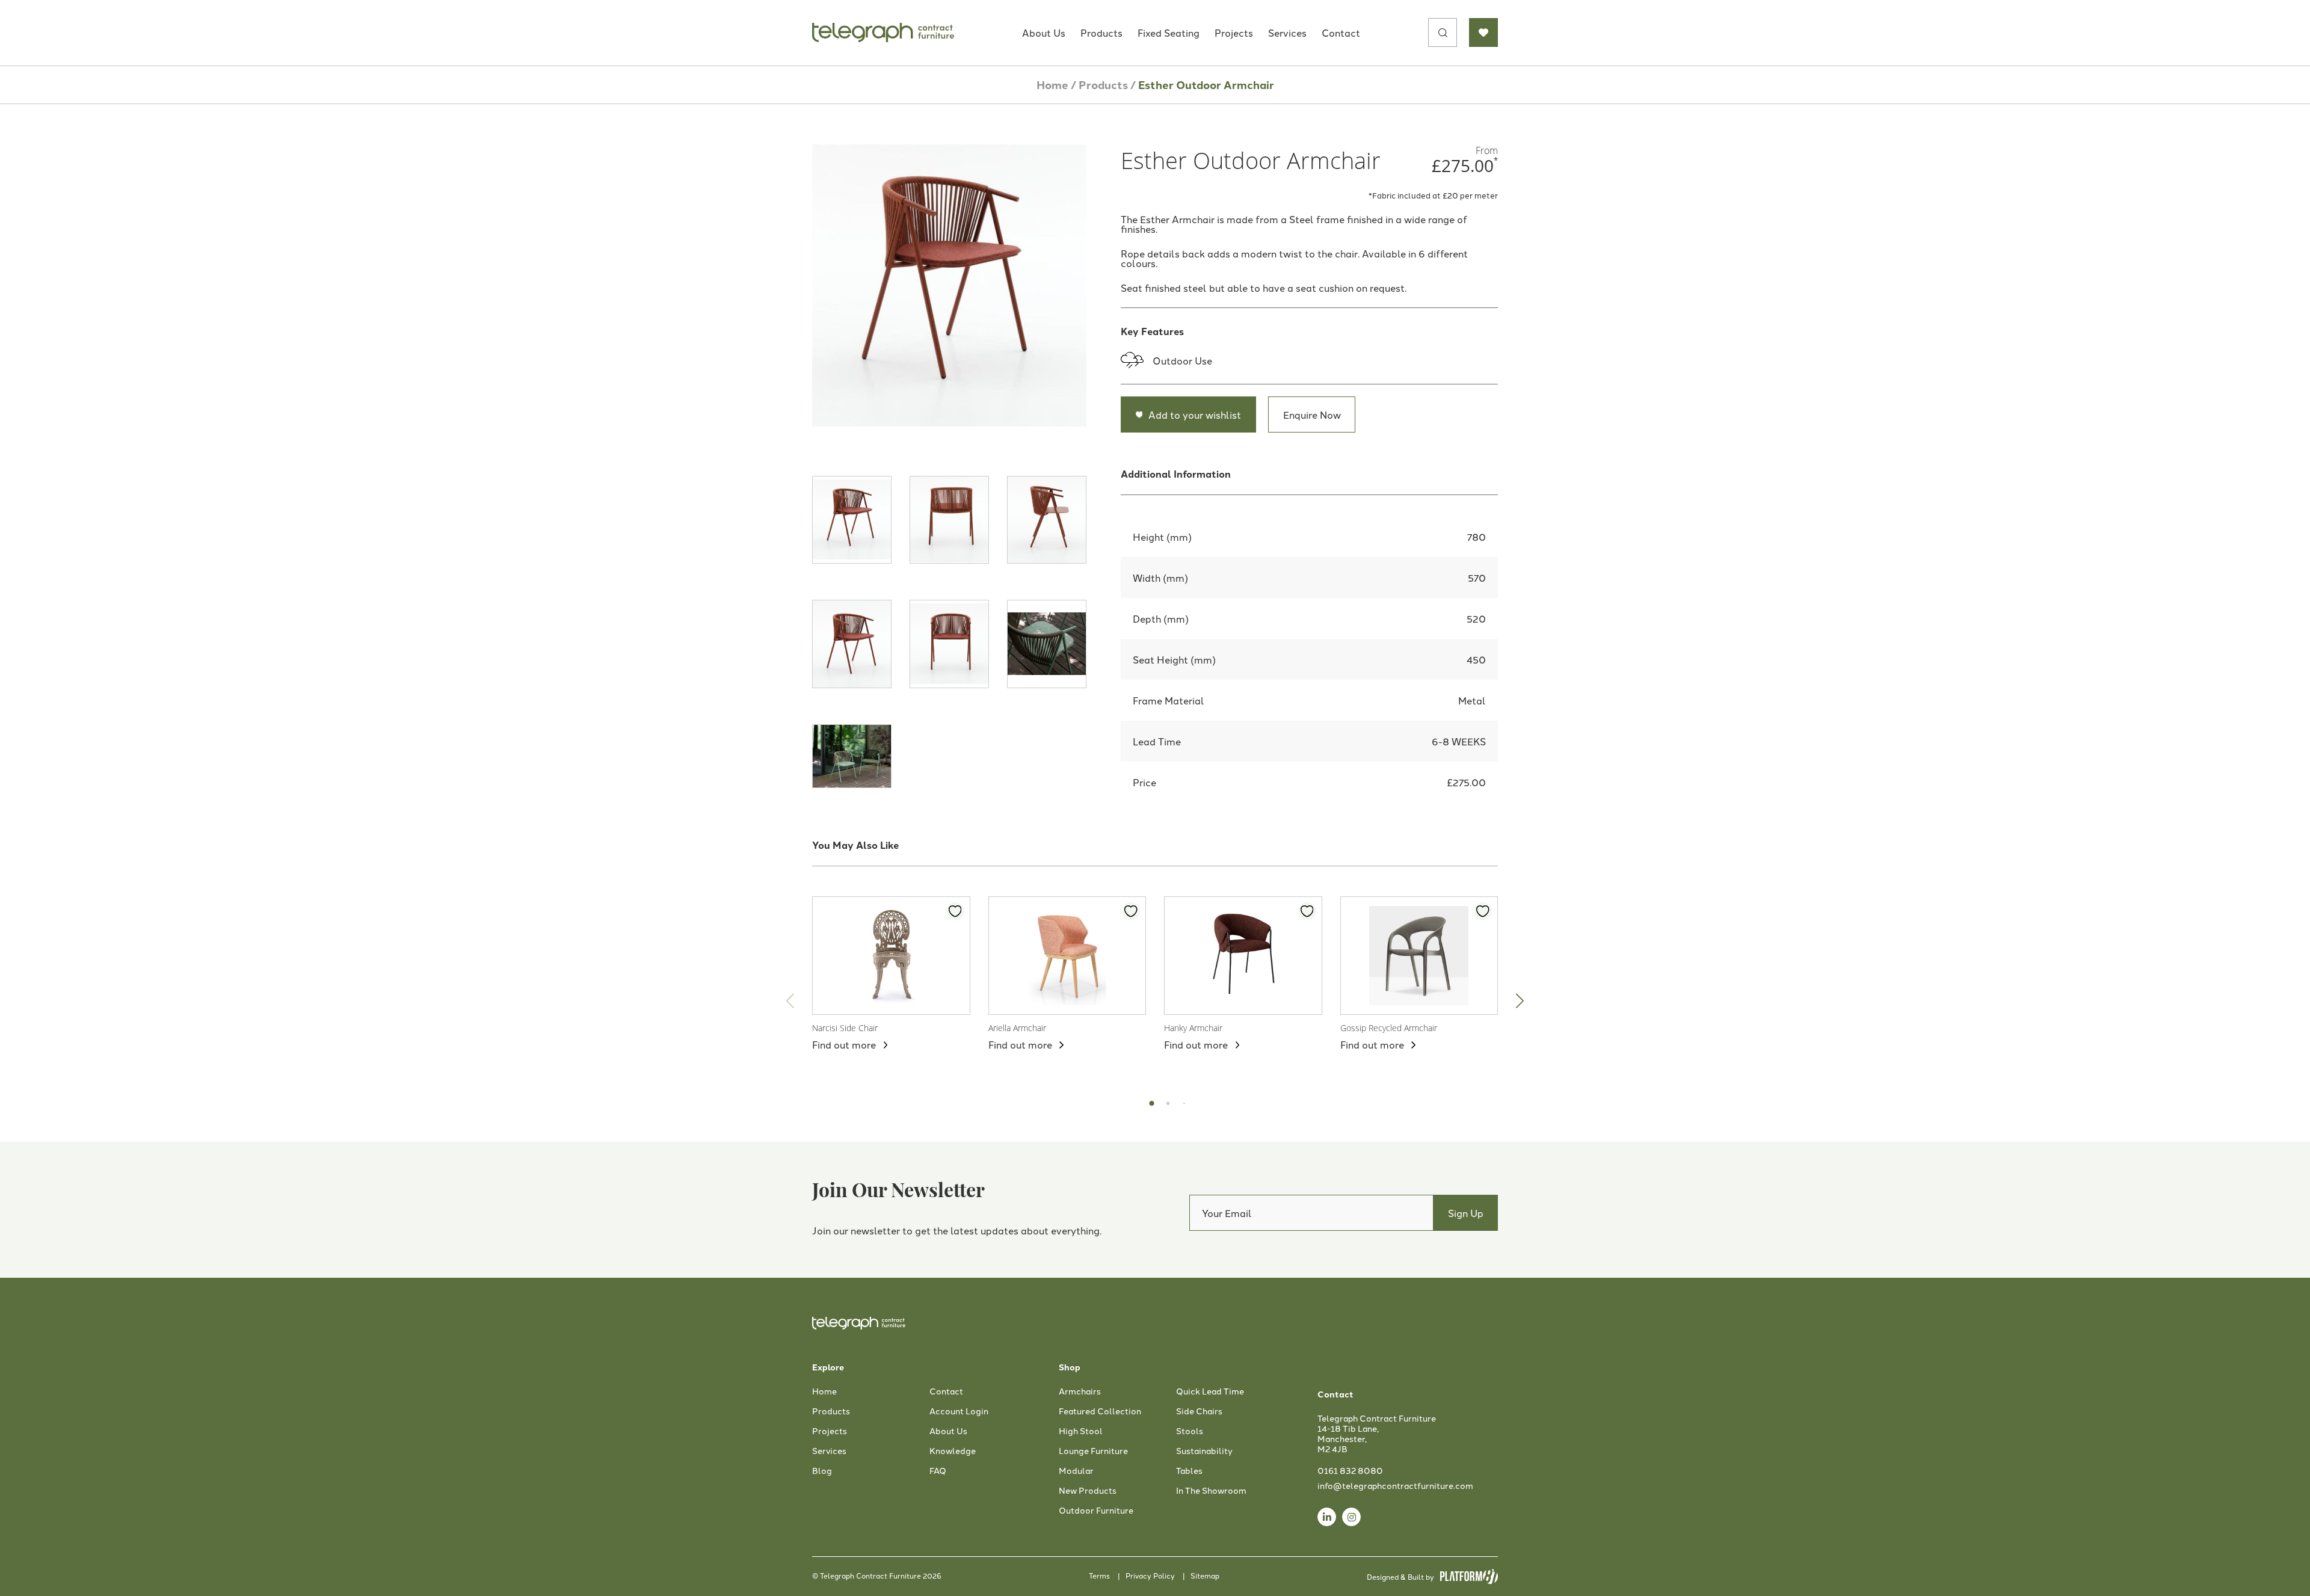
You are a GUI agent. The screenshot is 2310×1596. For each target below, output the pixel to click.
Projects (1234, 32)
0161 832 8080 (1350, 1470)
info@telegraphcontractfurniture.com (1395, 1485)
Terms (1099, 1575)
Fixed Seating (1169, 32)
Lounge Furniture (1093, 1451)
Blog (822, 1471)
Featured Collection (1100, 1411)
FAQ (938, 1471)
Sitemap (1205, 1575)
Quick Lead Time (1210, 1391)
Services (1287, 32)
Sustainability (1204, 1451)
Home (1052, 85)
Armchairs (1080, 1391)
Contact (1341, 32)
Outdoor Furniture (1096, 1511)
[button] (1520, 1001)
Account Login (959, 1411)
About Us (1044, 32)
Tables (1189, 1471)
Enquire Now (1312, 414)
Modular (1076, 1471)
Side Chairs (1199, 1411)
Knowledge (953, 1451)
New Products (1088, 1491)
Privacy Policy (1150, 1575)
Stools (1190, 1431)
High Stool (1081, 1431)
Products (1101, 32)
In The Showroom (1211, 1491)
